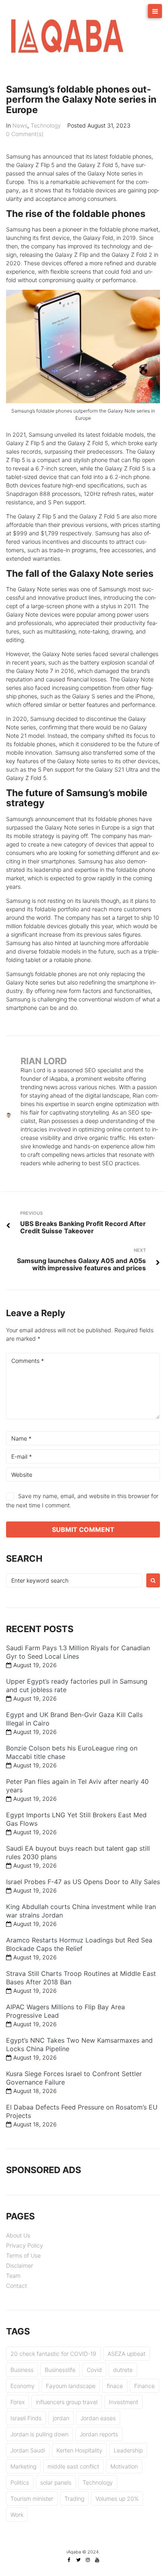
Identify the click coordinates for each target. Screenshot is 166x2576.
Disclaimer (20, 2265)
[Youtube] (97, 2560)
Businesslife (60, 2370)
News (20, 125)
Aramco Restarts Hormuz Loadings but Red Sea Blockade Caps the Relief (79, 1944)
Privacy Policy (25, 2245)
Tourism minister (32, 2499)
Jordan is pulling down (39, 2434)
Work (17, 2515)
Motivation (124, 2466)
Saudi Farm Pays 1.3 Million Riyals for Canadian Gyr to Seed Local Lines (78, 1652)
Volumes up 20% (117, 2499)
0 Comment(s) (25, 134)
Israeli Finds (26, 2418)
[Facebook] (69, 2560)
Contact (17, 2286)
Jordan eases (98, 2418)
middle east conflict (73, 2466)
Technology (46, 125)
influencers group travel (67, 2402)
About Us (18, 2235)
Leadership (128, 2450)
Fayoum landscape (71, 2386)
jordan (61, 2418)
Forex (18, 2402)
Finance (144, 2386)
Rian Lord (44, 1061)
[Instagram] (88, 2560)
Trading (74, 2499)
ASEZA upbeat (127, 2354)
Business (22, 2370)
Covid (94, 2370)
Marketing (23, 2466)
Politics (20, 2482)
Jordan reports (99, 2434)
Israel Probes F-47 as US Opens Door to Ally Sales (83, 1882)
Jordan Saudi (28, 2450)
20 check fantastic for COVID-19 (53, 2354)
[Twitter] (79, 2560)
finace (115, 2386)
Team (13, 2276)
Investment (123, 2402)
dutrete (123, 2370)
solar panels (56, 2482)
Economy (23, 2386)
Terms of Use (23, 2255)
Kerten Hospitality (79, 2450)
